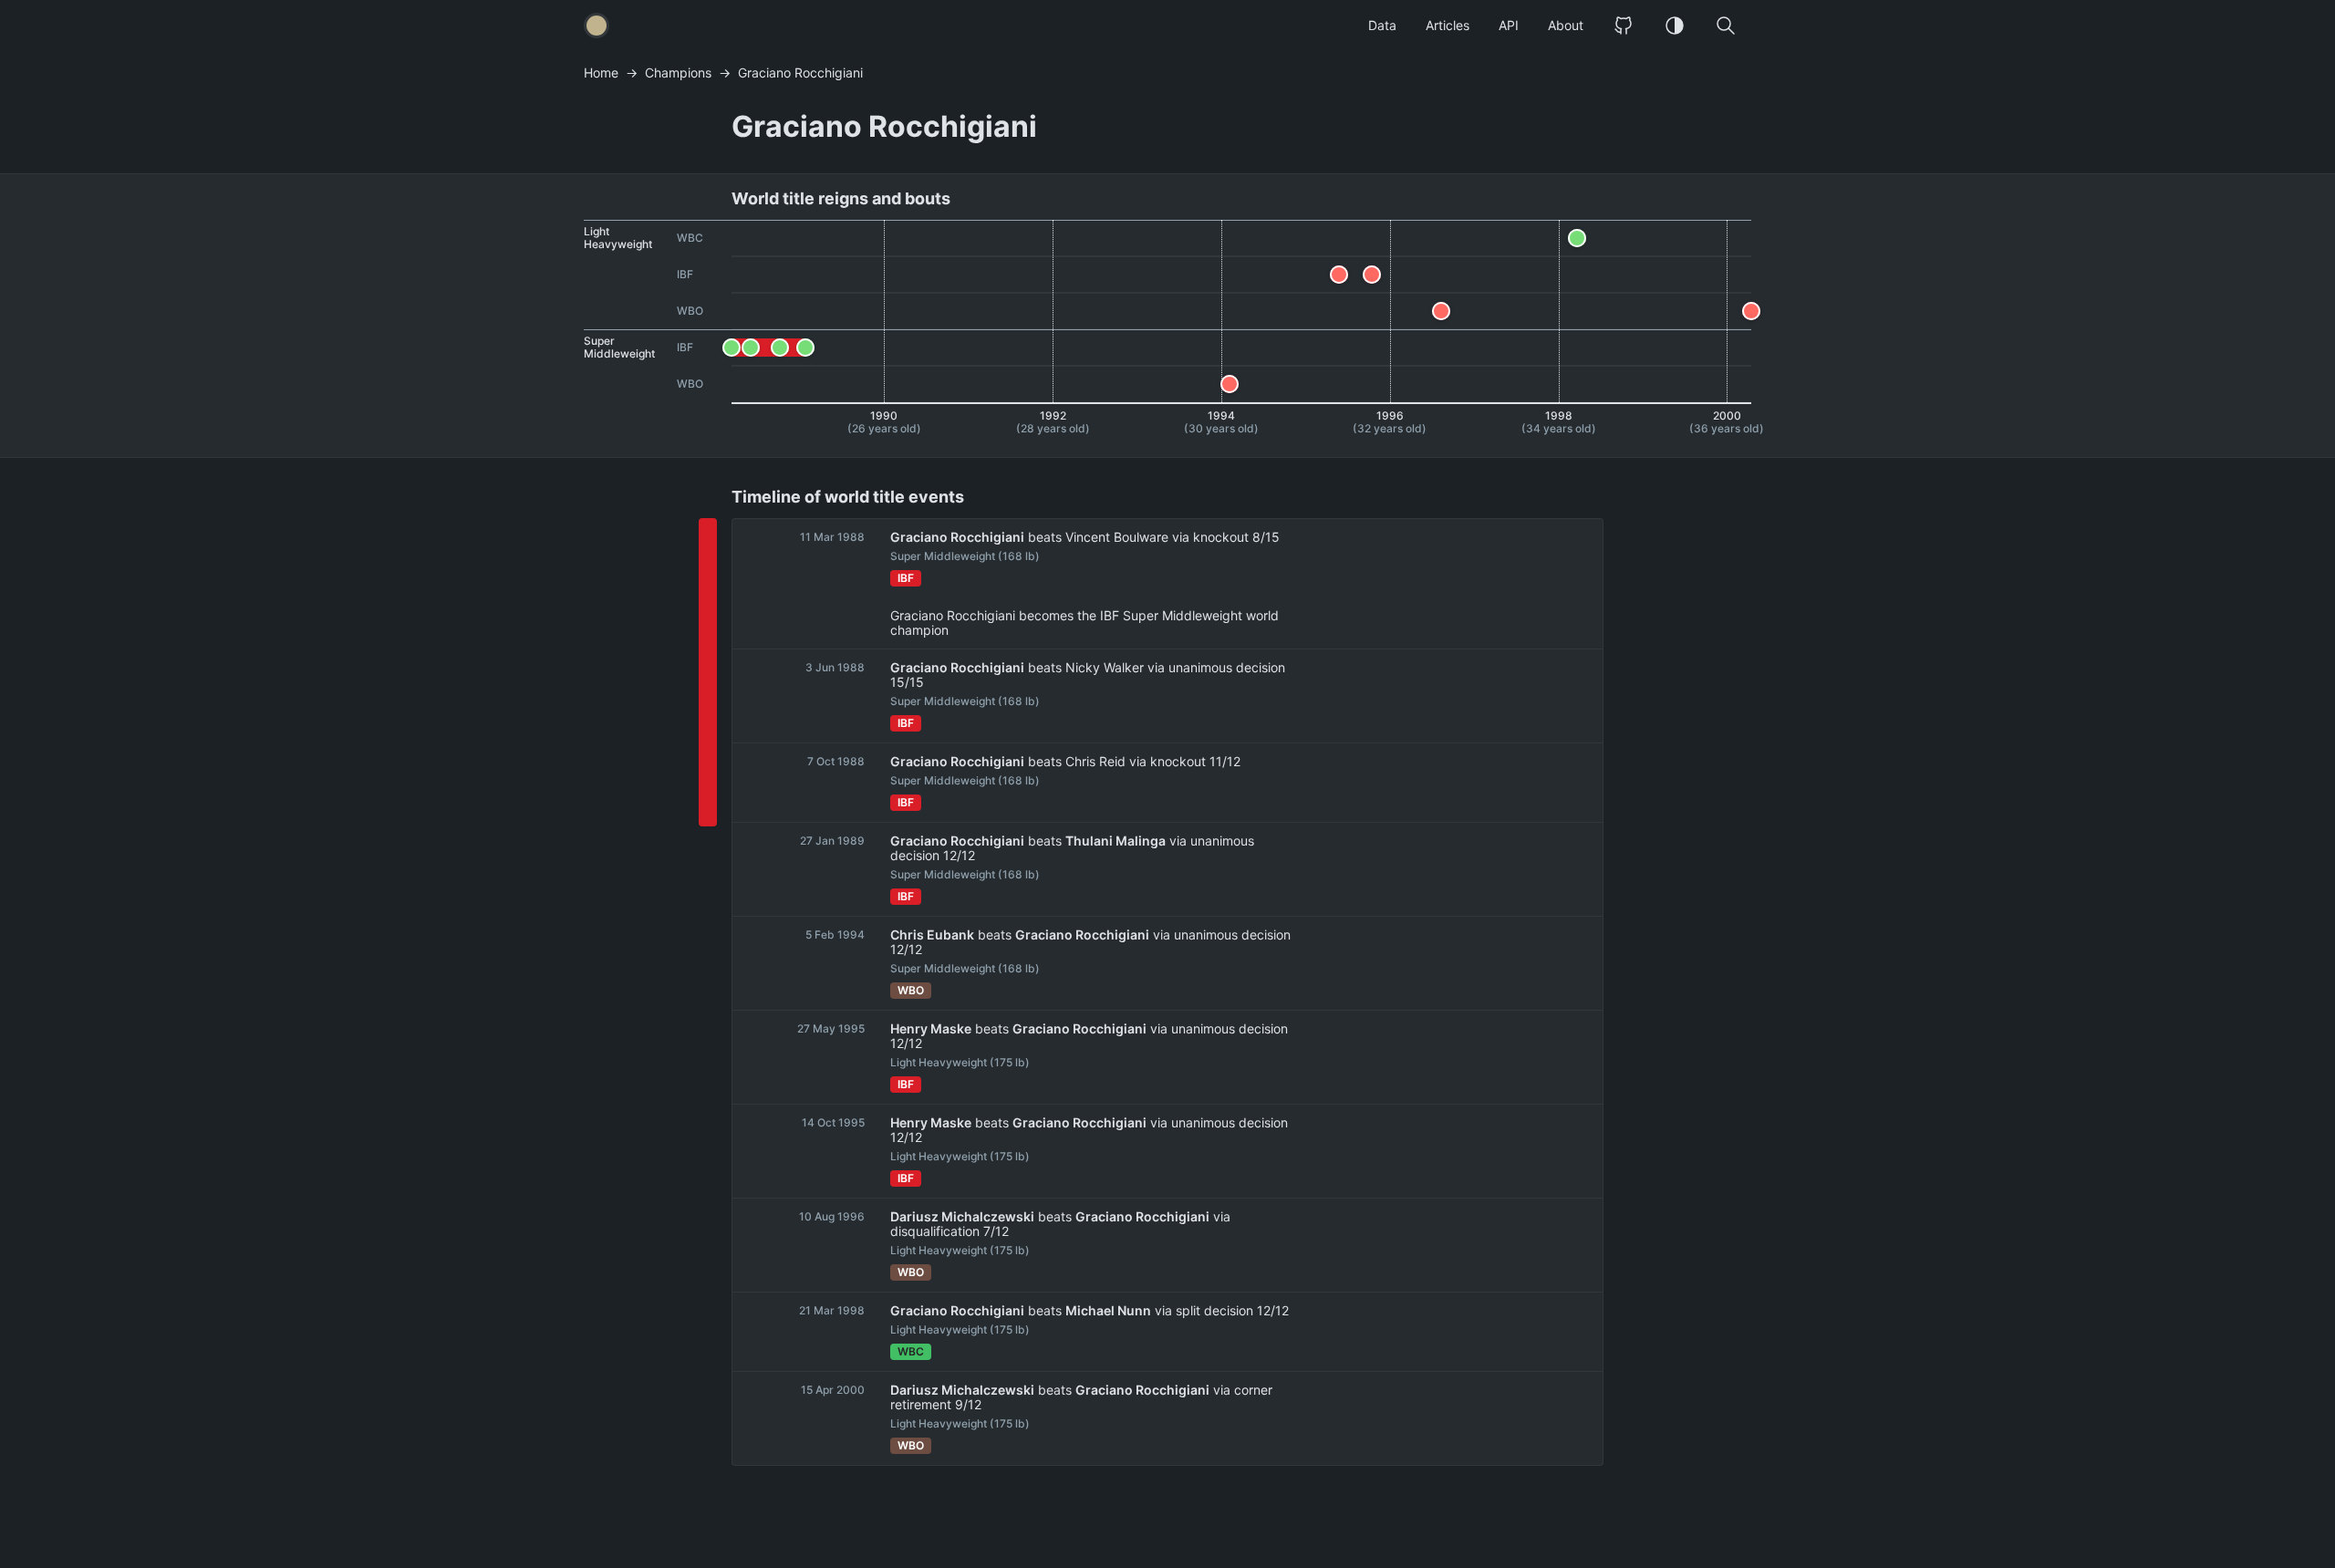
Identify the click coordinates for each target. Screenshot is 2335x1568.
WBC (911, 1351)
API (1509, 26)
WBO (911, 990)
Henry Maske (931, 1029)
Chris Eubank (932, 935)
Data (1382, 26)
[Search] (1726, 26)
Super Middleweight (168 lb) (965, 556)
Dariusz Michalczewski (962, 1217)
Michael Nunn (1108, 1311)
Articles (1448, 26)
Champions (678, 73)
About (1566, 26)
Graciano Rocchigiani (957, 537)
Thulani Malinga (1116, 841)
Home (601, 73)
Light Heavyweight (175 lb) (960, 1062)
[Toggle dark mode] (1675, 26)
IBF (906, 578)
